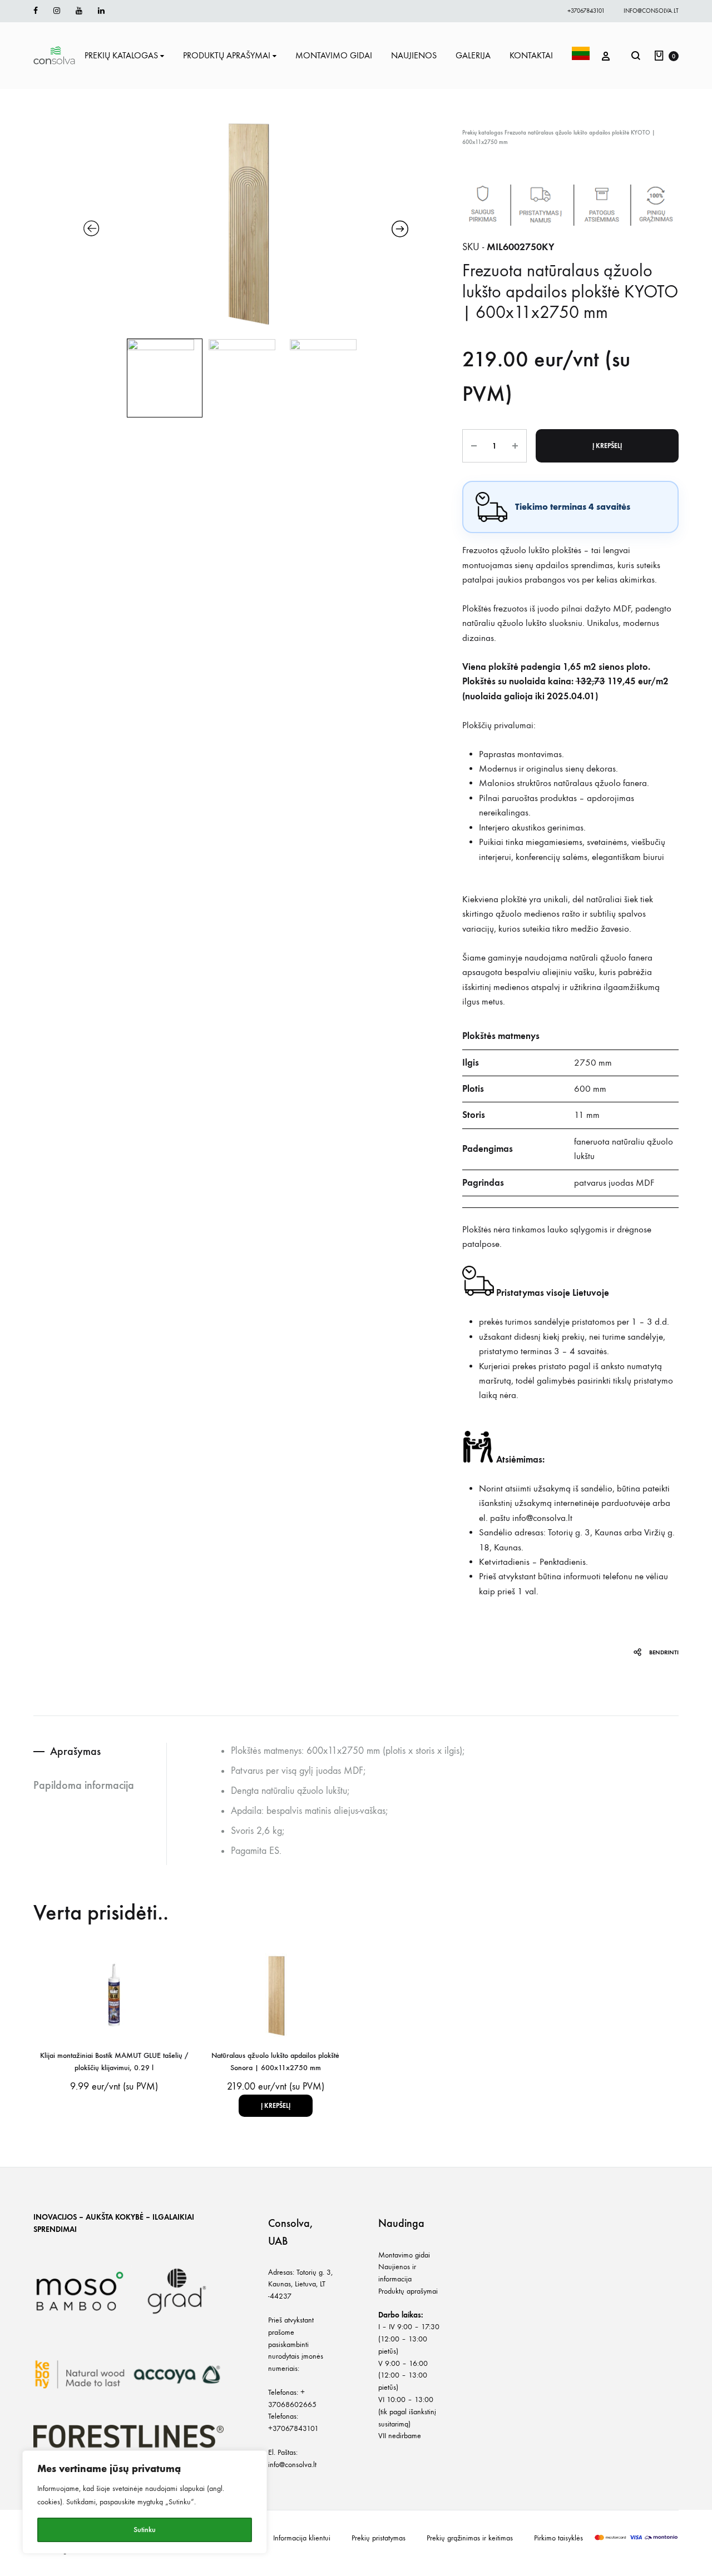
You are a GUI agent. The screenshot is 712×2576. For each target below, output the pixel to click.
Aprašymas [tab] (75, 1751)
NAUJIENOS (414, 55)
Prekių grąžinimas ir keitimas (470, 2538)
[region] (145, 2502)
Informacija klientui (302, 2538)
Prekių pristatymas (379, 2538)
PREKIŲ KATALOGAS (121, 55)
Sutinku (145, 2530)
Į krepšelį (607, 446)
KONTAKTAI (531, 55)
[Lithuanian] (581, 56)
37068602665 (292, 2405)
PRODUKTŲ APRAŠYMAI (227, 55)
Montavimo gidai (404, 2255)
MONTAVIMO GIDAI (334, 55)
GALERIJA (473, 55)
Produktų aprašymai (408, 2291)
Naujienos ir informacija (397, 2273)
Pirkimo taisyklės (558, 2538)
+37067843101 (586, 11)
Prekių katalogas (483, 133)
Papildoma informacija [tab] (84, 1785)
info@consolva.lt (651, 11)
